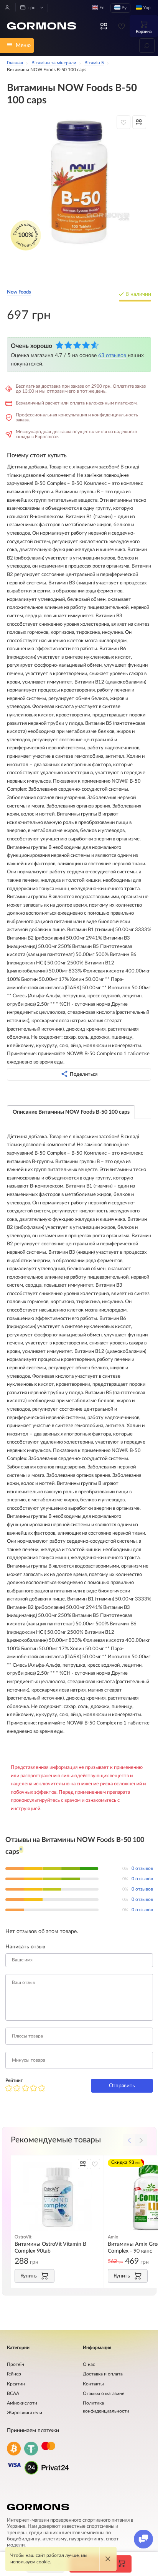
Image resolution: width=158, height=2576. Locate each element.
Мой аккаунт (7, 7)
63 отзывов (112, 355)
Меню (23, 45)
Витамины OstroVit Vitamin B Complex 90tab (50, 2247)
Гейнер (14, 2374)
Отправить (122, 2086)
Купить (29, 2276)
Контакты (93, 2384)
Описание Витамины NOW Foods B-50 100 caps (71, 1112)
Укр (146, 8)
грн (31, 8)
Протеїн (16, 2365)
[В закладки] (123, 122)
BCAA (13, 2394)
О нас (89, 2365)
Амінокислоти (22, 2403)
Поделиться (84, 1074)
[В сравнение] (139, 122)
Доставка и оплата (103, 2374)
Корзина (144, 32)
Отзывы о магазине (104, 2394)
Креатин (16, 2384)
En (101, 8)
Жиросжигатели (25, 2413)
